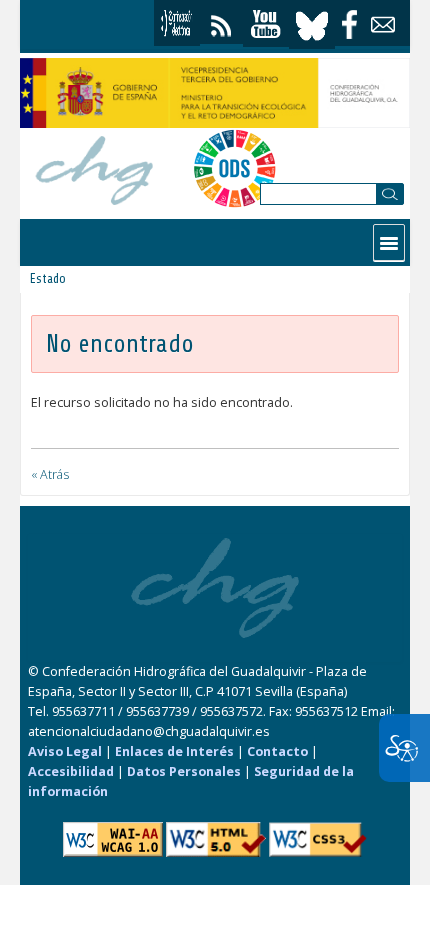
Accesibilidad (71, 771)
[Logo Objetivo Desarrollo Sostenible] (234, 168)
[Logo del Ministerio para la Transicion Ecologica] (215, 93)
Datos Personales (184, 771)
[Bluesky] (312, 23)
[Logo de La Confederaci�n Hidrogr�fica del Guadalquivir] (95, 167)
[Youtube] (266, 24)
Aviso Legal (65, 751)
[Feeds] (221, 21)
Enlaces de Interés (174, 751)
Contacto (277, 751)
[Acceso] (177, 23)
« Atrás (50, 474)
